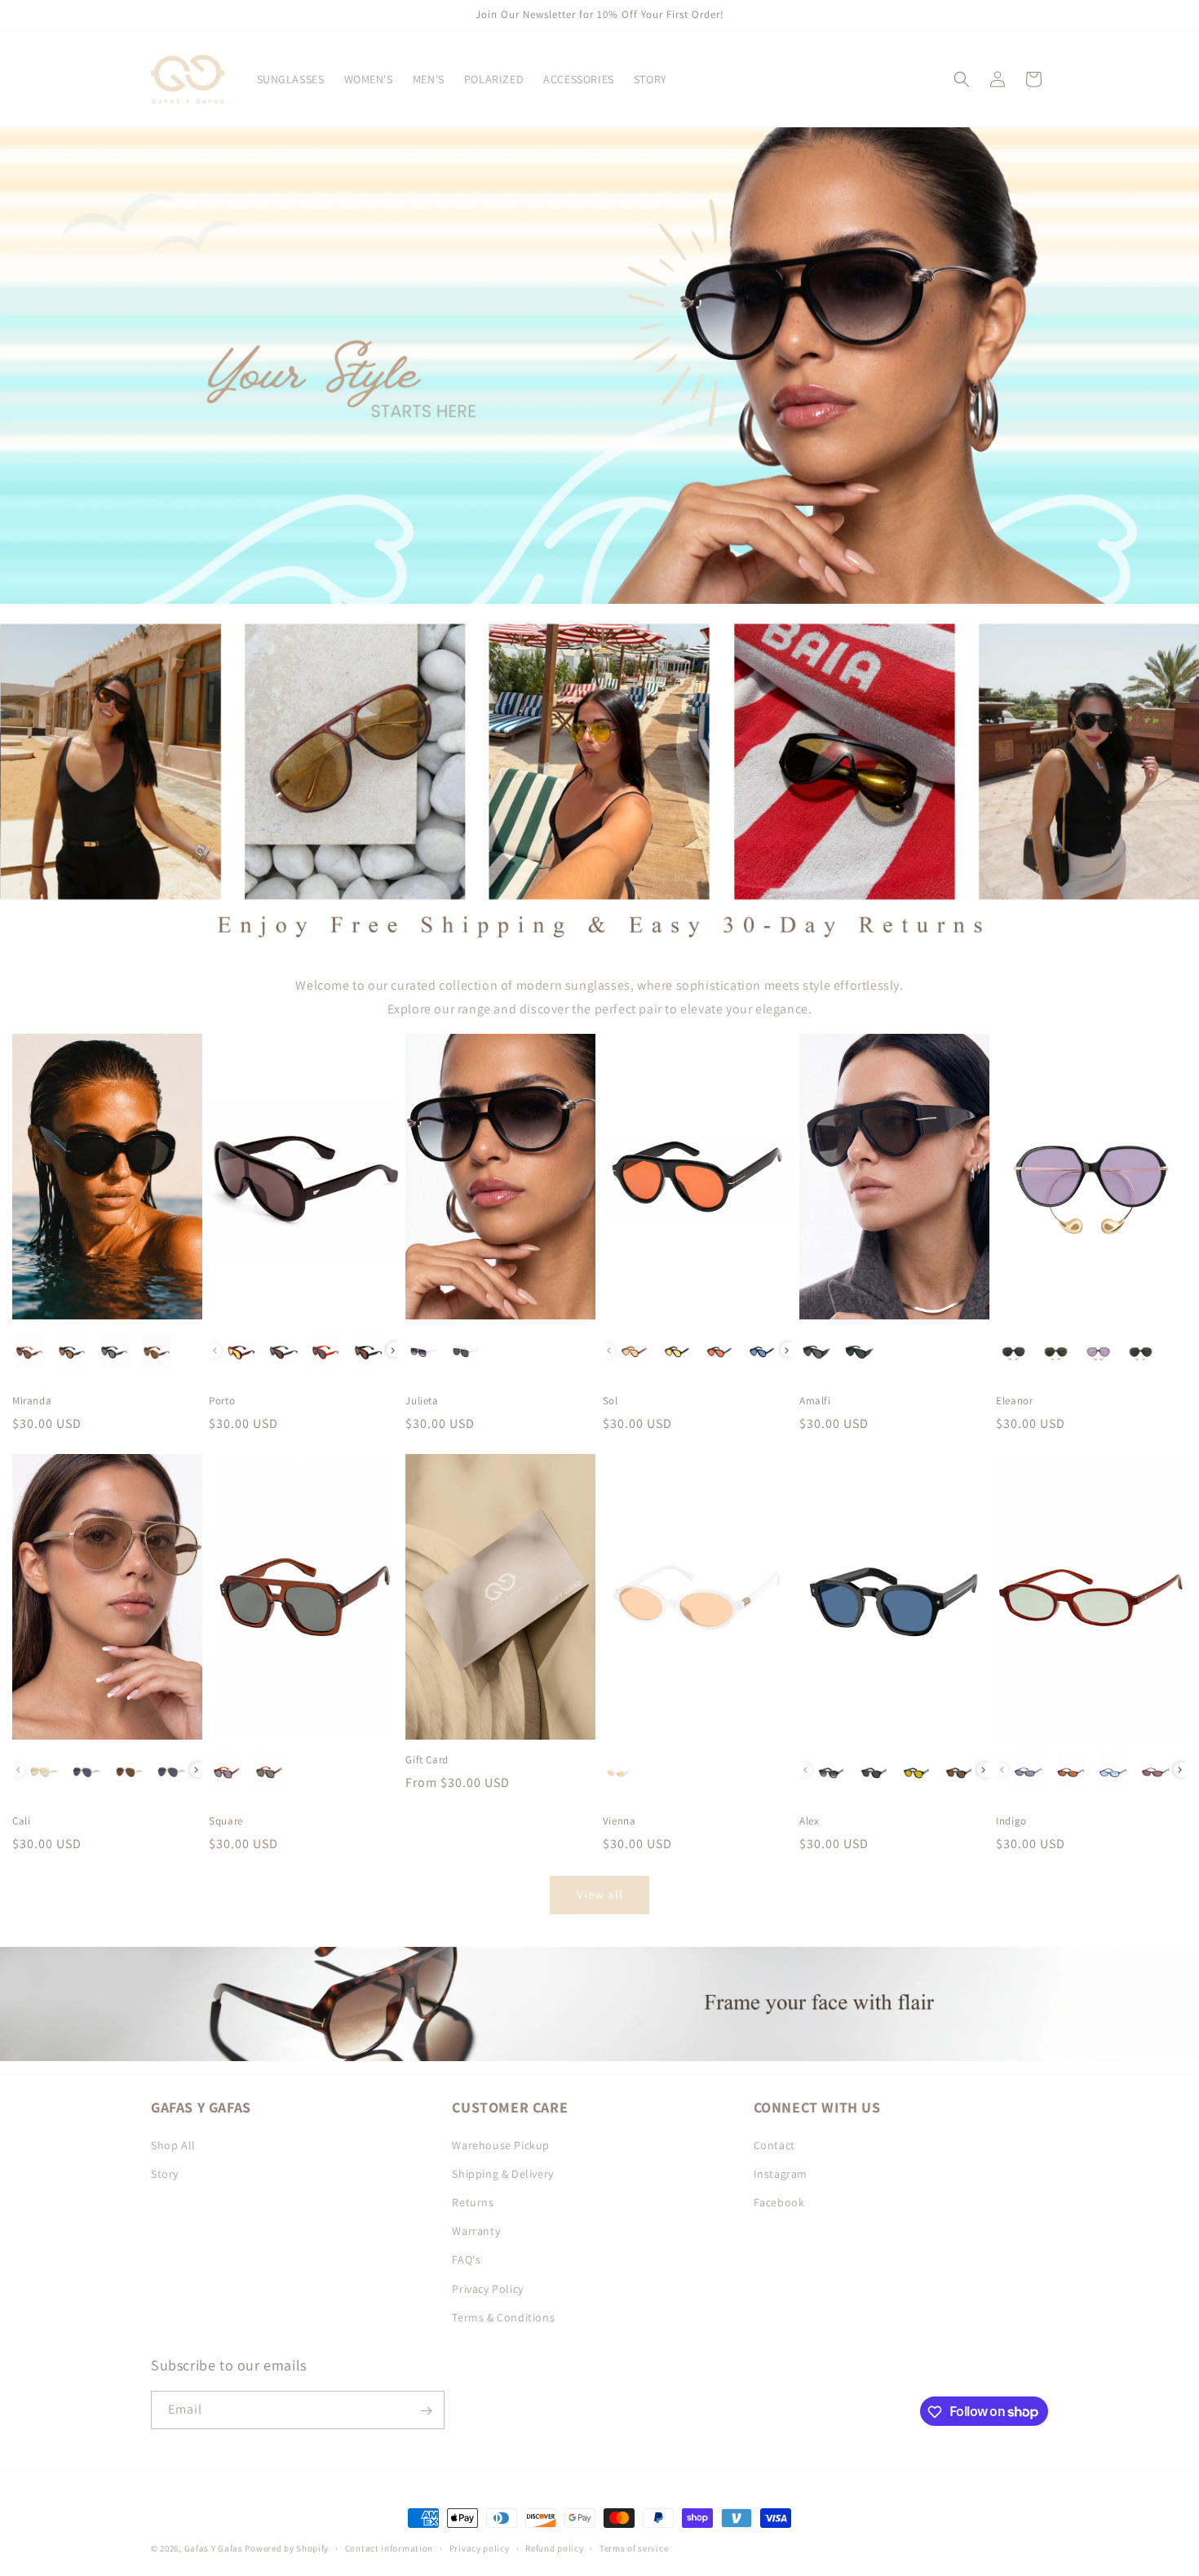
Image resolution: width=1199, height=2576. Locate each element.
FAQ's (466, 2259)
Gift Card (427, 1760)
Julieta (422, 1401)
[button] (962, 79)
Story (165, 2173)
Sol (611, 1401)
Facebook (779, 2201)
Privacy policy (480, 2547)
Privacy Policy (487, 2288)
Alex (809, 1821)
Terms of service (634, 2547)
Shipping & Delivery (502, 2173)
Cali (21, 1821)
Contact (774, 2144)
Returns (473, 2201)
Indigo (1011, 1821)
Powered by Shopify (287, 2548)
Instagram (781, 2173)
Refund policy (554, 2547)
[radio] (30, 1350)
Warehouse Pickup (501, 2144)
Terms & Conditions (503, 2317)
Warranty (476, 2230)
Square (226, 1821)
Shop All (173, 2144)
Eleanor (1014, 1401)
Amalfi (815, 1401)
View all (600, 1894)
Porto (222, 1401)
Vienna (619, 1821)
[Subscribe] (426, 2411)
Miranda (32, 1401)
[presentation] (393, 1350)
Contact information (389, 2547)
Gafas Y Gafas (215, 2548)
